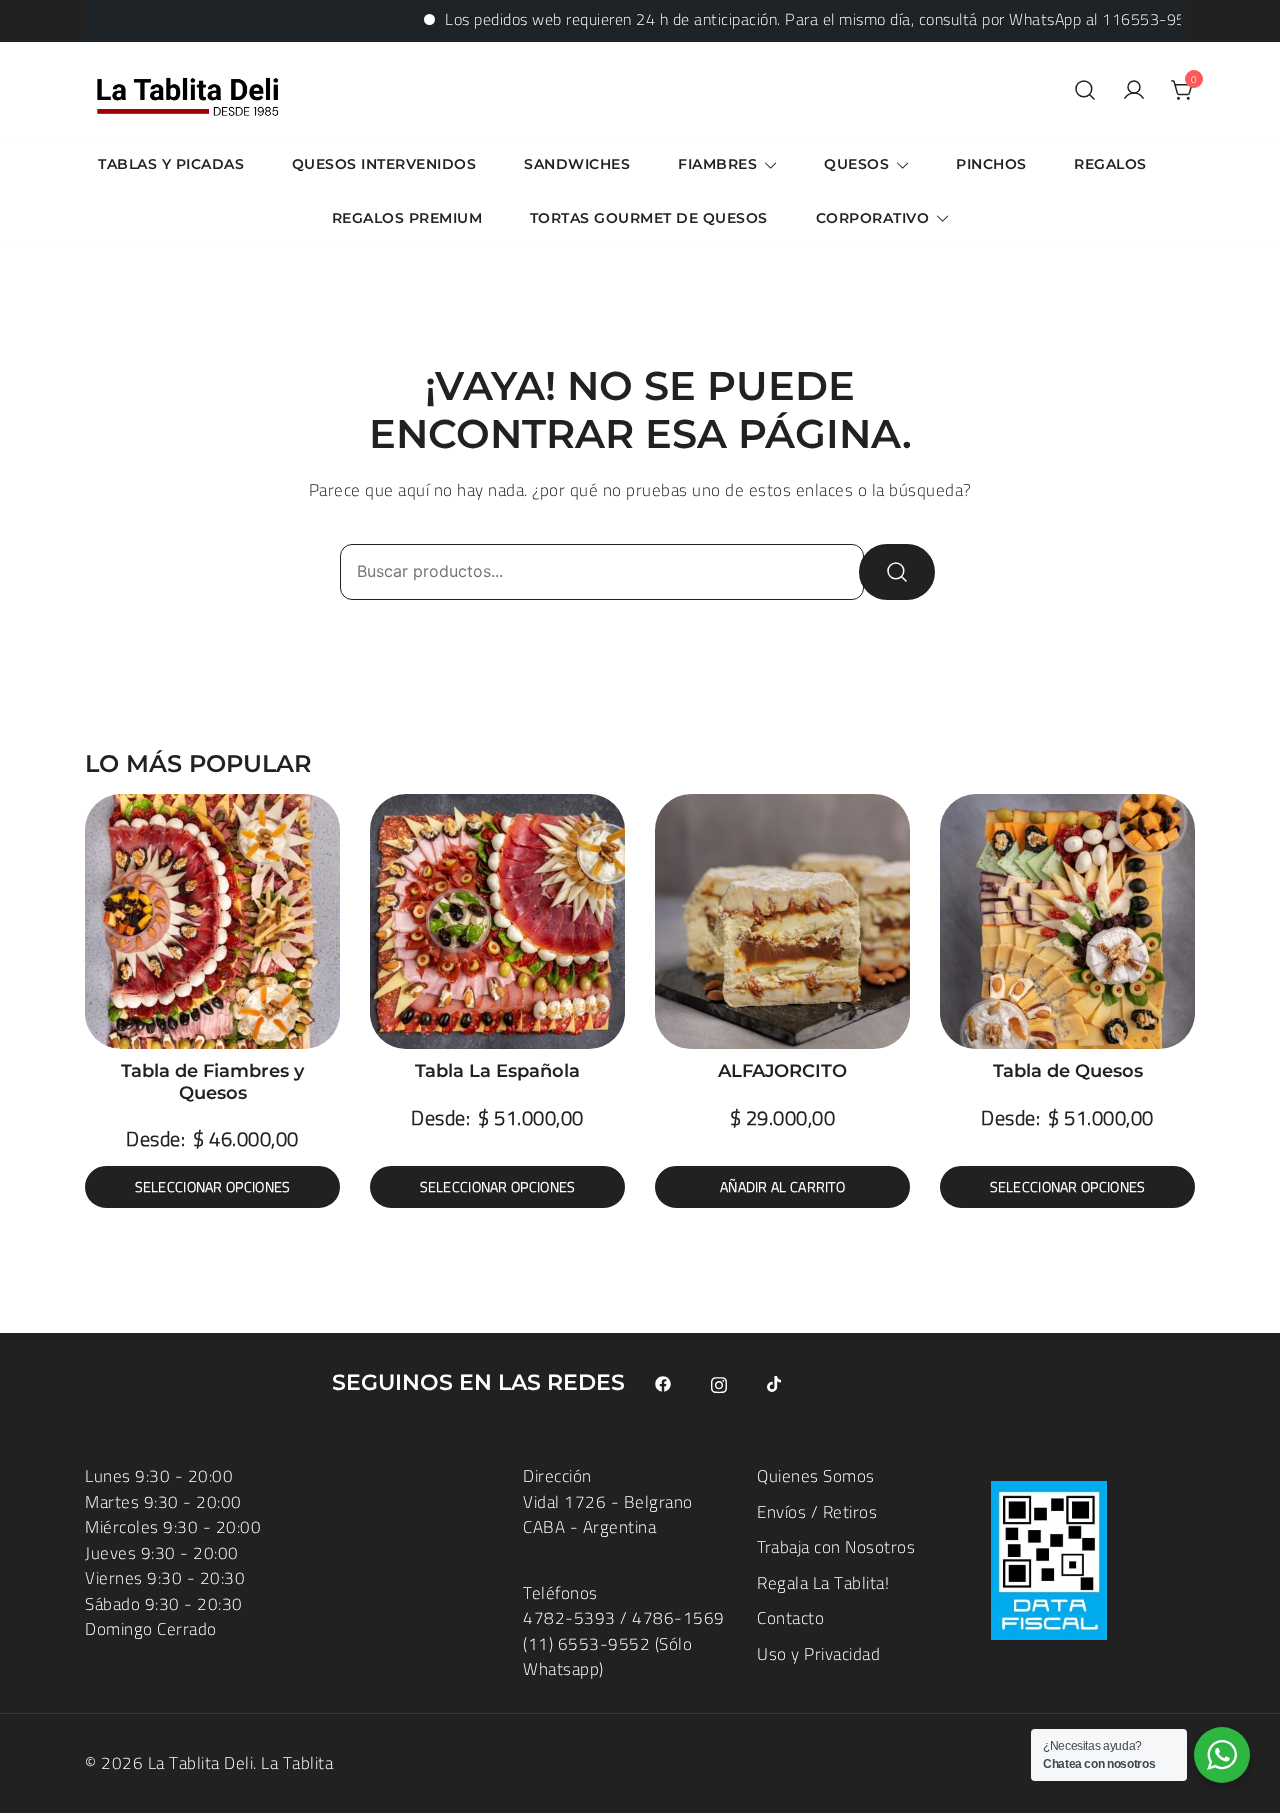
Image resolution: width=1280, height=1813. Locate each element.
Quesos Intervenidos (384, 164)
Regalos (1110, 164)
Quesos (856, 164)
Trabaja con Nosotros (836, 1547)
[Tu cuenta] (1134, 91)
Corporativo (873, 218)
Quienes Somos (816, 1476)
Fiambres (717, 164)
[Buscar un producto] (1085, 91)
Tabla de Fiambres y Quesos (212, 1082)
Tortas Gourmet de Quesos (649, 218)
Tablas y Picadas (171, 164)
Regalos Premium (407, 218)
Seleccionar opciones (213, 1187)
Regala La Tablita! (823, 1583)
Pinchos (991, 164)
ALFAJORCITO (782, 1071)
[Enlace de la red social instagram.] (719, 1383)
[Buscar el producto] (897, 572)
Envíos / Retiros (817, 1512)
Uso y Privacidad (818, 1654)
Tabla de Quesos (1068, 1071)
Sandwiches (577, 164)
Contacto (790, 1618)
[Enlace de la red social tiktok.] (775, 1383)
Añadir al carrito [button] (782, 1187)
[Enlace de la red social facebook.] (663, 1383)
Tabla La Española (497, 1071)
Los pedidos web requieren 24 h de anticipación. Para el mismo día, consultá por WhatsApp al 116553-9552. (792, 19)
